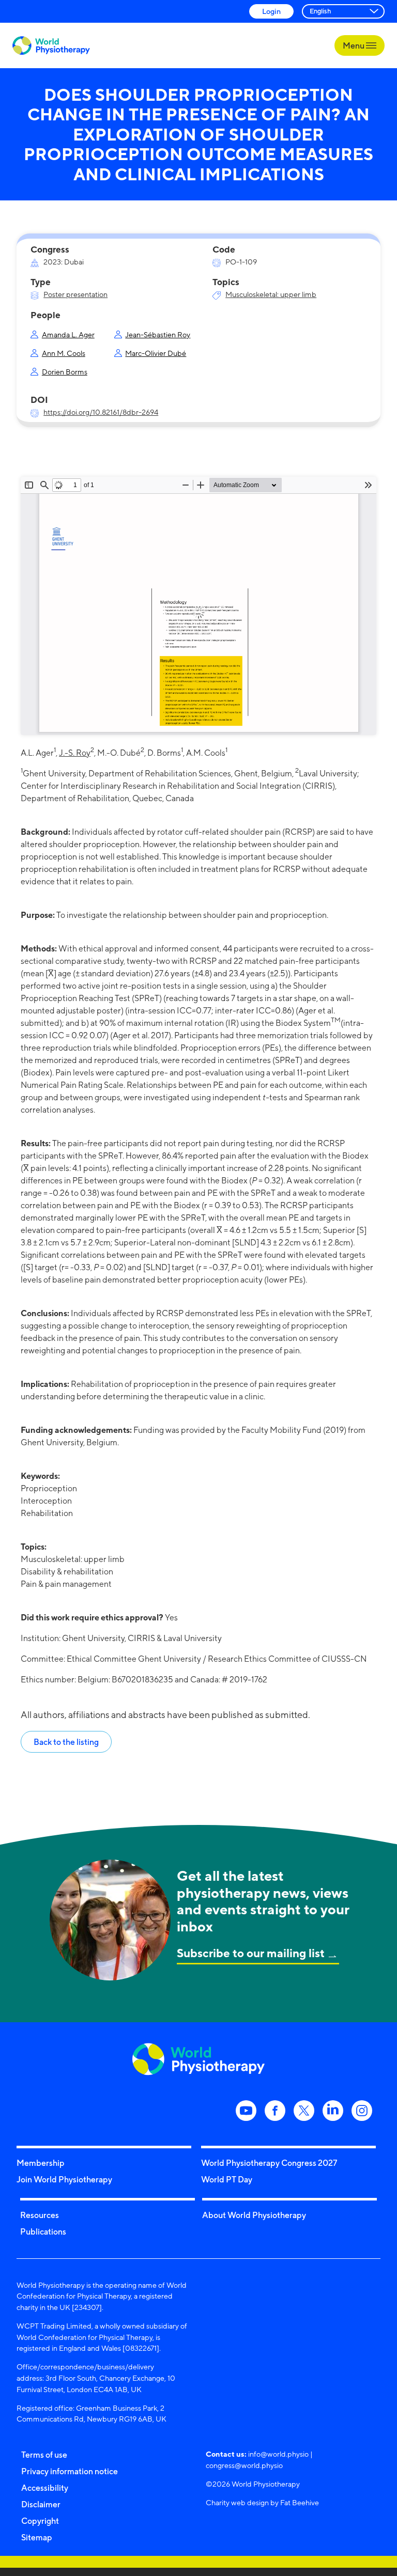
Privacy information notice (70, 2471)
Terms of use (44, 2455)
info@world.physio (278, 2454)
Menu (354, 45)
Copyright (40, 2521)
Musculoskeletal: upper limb (271, 294)
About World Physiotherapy (254, 2215)
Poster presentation (75, 294)
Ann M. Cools (64, 353)
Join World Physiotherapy (64, 2179)
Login (271, 11)
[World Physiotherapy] (51, 46)
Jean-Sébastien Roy (158, 334)
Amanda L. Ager (68, 334)
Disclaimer (41, 2504)
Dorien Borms (65, 372)
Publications (43, 2231)
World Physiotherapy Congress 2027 (269, 2163)
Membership (41, 2163)
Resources (40, 2215)
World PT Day (227, 2179)
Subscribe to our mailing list (251, 1953)
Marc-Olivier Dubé (156, 353)
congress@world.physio (244, 2465)
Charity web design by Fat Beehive (262, 2502)
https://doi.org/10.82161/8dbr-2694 (101, 412)
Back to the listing (66, 1742)
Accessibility (45, 2488)
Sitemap (37, 2537)
